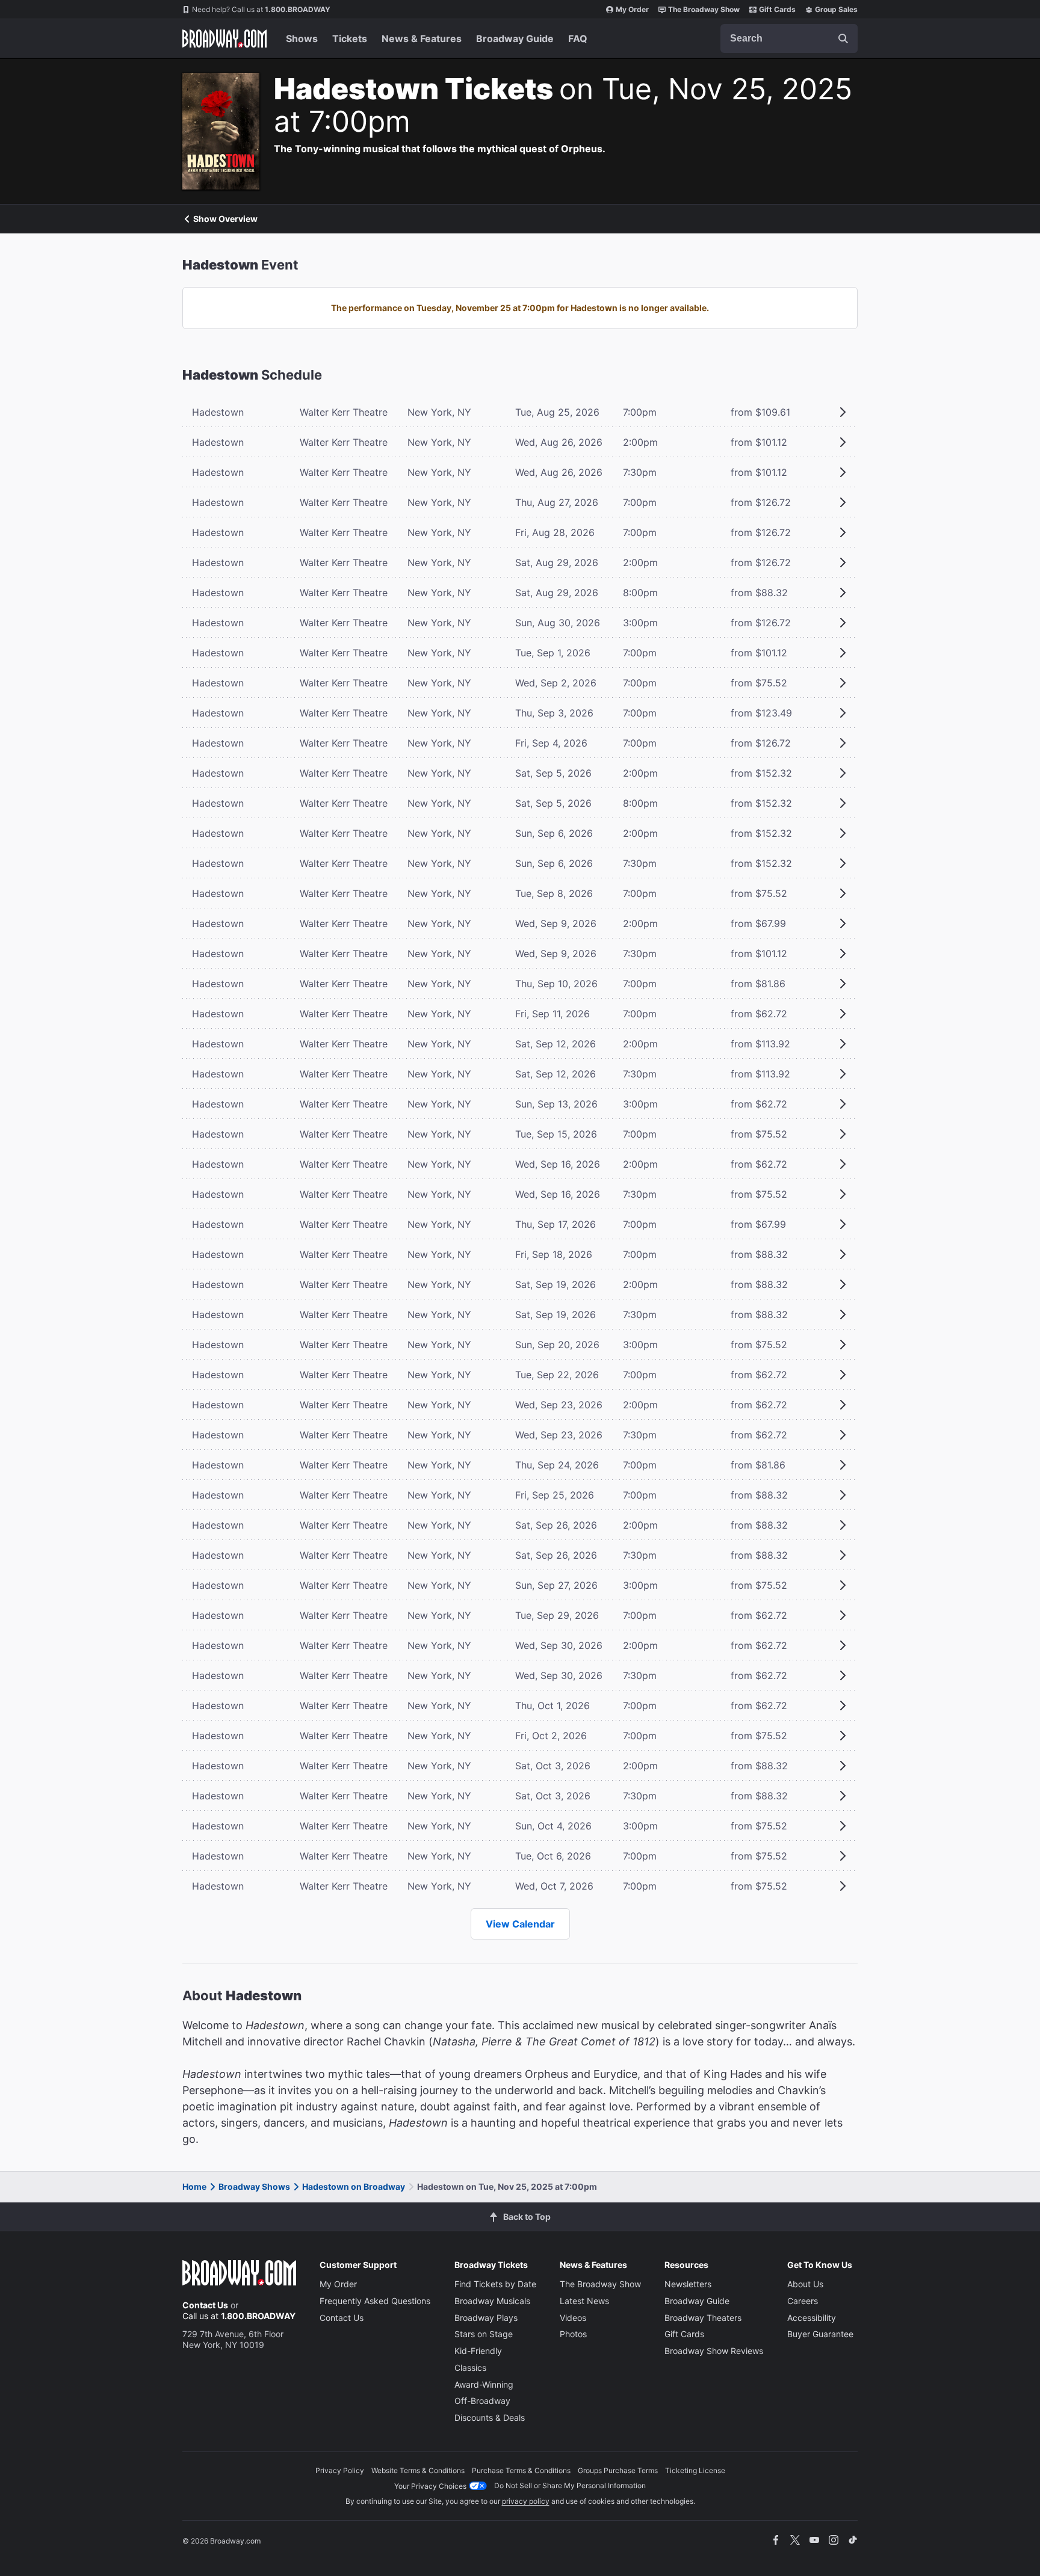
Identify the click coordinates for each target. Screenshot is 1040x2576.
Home (194, 2186)
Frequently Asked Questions (375, 2301)
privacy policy (526, 2501)
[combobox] (789, 39)
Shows (302, 39)
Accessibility (812, 2318)
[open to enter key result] (843, 39)
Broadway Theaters (703, 2318)
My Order (632, 9)
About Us (805, 2284)
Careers (803, 2301)
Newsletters (688, 2284)
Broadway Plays (486, 2318)
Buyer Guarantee (820, 2334)
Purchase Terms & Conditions (521, 2470)
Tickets (350, 39)
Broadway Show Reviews (714, 2351)
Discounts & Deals (490, 2417)
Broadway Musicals (492, 2301)
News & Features (422, 39)
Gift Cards (777, 9)
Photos (573, 2334)
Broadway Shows (254, 2186)
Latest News (584, 2301)
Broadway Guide (515, 39)
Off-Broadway (482, 2401)
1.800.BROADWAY (261, 9)
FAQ (578, 39)
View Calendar (520, 1924)
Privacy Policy (340, 2470)
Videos (573, 2318)
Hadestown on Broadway (354, 2186)
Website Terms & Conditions (418, 2470)
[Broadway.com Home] (224, 39)
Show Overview (225, 219)
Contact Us (205, 2305)
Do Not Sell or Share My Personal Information (570, 2485)
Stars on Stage (484, 2334)
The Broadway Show (704, 9)
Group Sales (836, 9)
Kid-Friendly (478, 2351)
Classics (470, 2368)
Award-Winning (484, 2384)
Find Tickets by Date (495, 2284)
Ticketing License (695, 2470)
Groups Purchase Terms (618, 2470)
